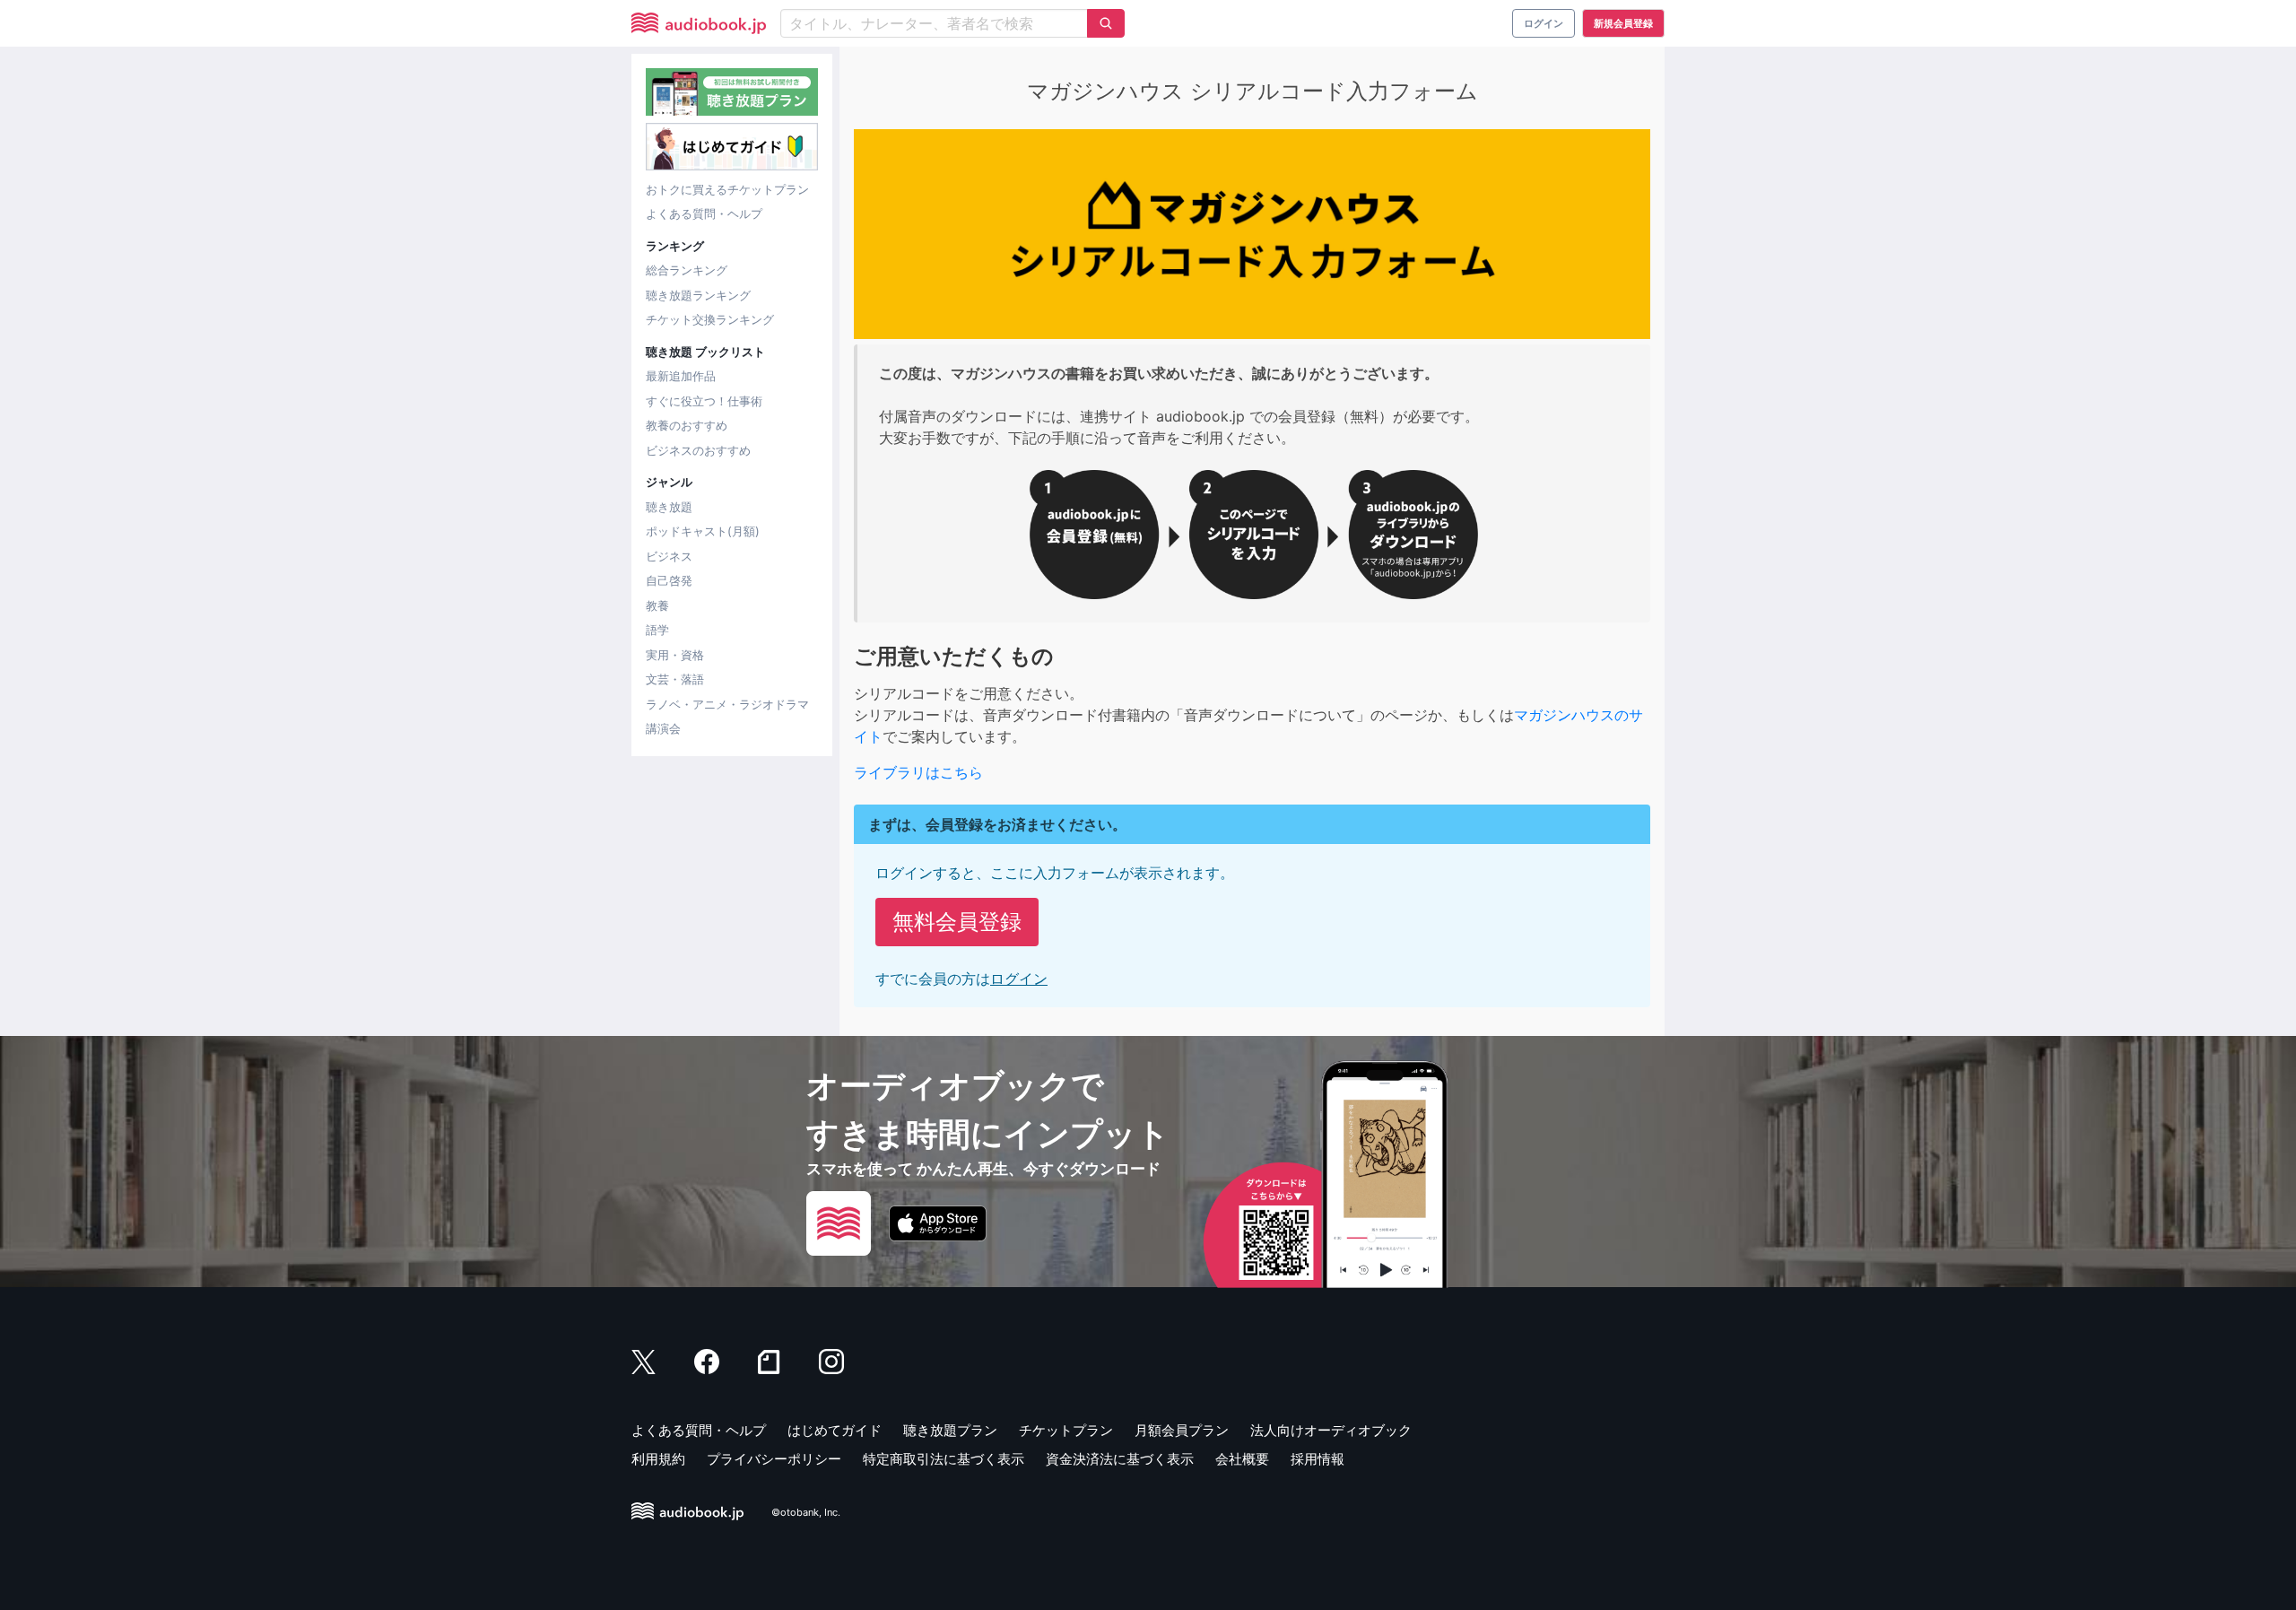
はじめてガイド (835, 1430)
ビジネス (669, 556)
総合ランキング (687, 270)
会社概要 (1242, 1459)
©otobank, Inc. (806, 1512)
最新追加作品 (681, 376)
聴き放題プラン (950, 1430)
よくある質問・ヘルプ (704, 213)
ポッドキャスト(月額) (703, 531)
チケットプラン (1066, 1430)
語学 (657, 630)
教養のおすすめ (687, 425)
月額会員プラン (1182, 1430)
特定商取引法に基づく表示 (944, 1459)
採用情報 (1318, 1459)
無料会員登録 (957, 922)
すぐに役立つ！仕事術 (704, 401)
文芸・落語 (675, 679)
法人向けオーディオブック (1331, 1430)
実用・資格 (675, 655)
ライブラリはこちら (918, 772)
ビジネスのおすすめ (698, 450)
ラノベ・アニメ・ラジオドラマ (727, 704)
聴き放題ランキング (698, 295)
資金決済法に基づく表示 (1120, 1459)
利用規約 (658, 1459)
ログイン (1019, 979)
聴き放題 (669, 507)
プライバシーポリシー (774, 1459)
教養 (657, 605)
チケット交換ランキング (710, 319)
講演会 (663, 728)
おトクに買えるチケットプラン (727, 189)
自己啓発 (669, 580)
